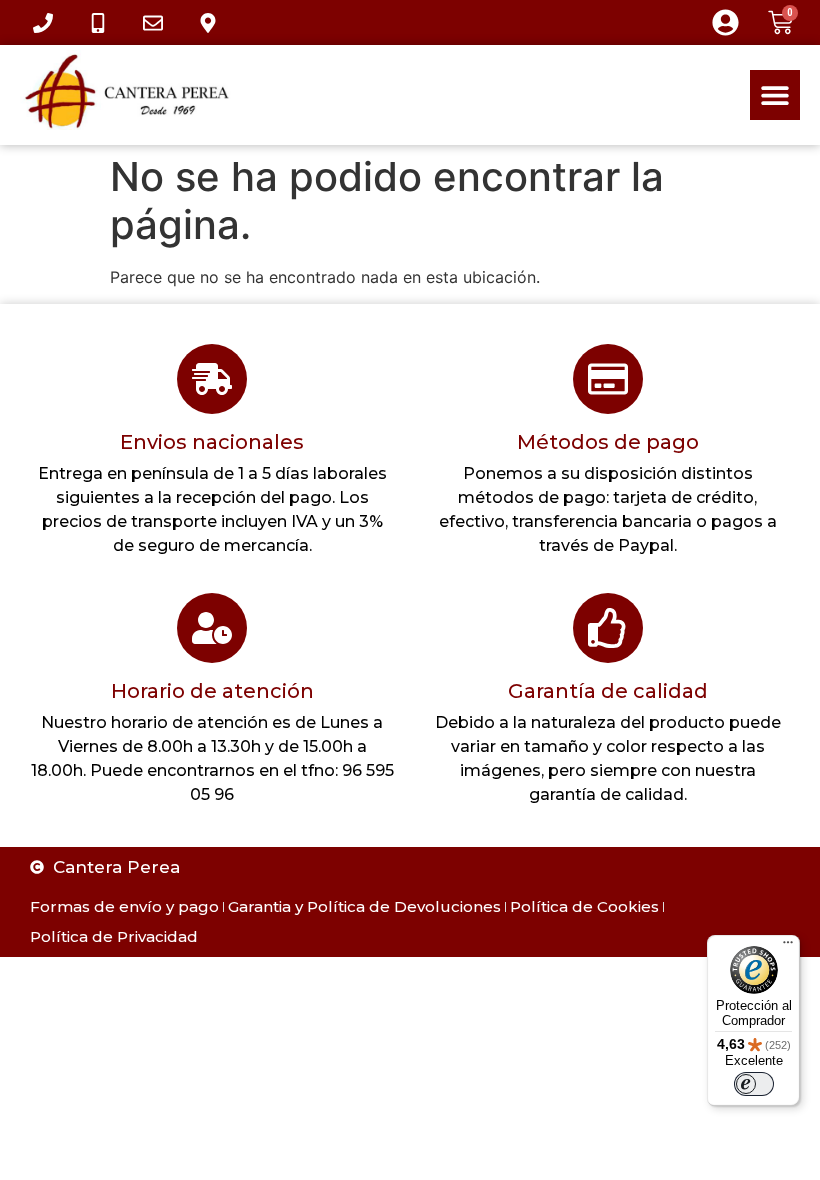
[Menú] (788, 947)
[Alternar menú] (775, 95)
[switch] (754, 1084)
